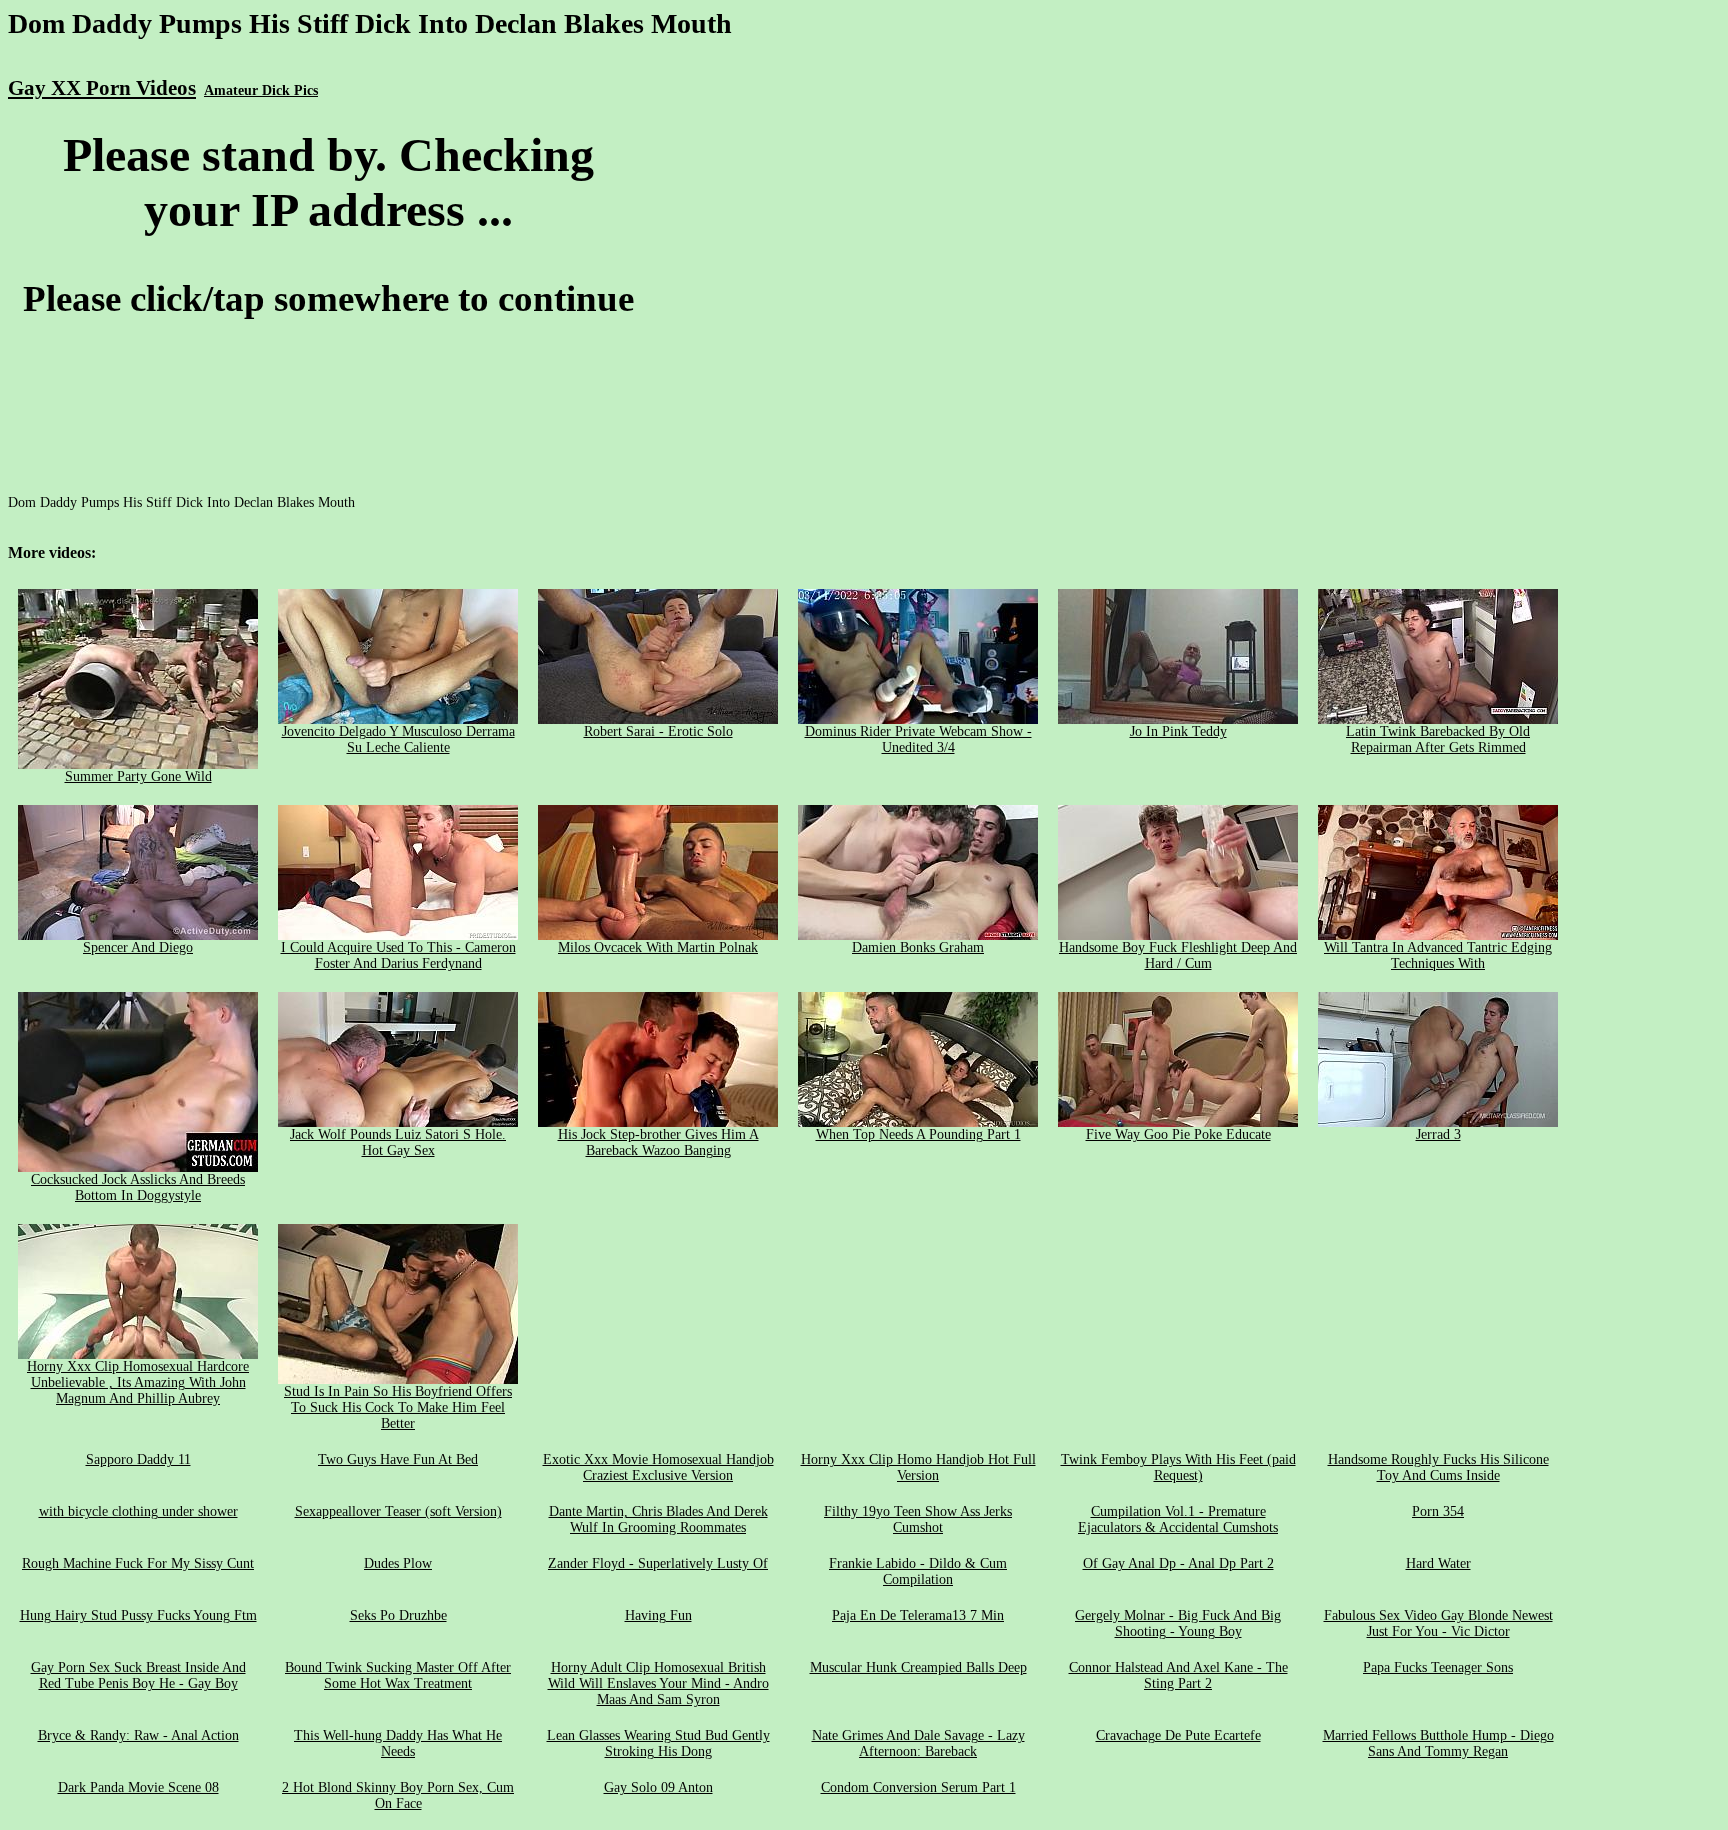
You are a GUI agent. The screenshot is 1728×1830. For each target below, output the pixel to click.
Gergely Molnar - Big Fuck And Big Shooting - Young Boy (1178, 1623)
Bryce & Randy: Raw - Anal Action (138, 1735)
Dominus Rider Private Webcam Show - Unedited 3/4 (918, 739)
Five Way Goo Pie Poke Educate (1178, 1134)
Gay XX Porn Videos (102, 88)
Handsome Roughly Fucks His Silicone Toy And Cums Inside (1438, 1467)
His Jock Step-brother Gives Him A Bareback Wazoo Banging (658, 1142)
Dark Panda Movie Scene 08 (138, 1787)
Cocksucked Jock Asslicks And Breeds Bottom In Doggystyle (138, 1187)
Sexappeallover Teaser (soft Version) (398, 1511)
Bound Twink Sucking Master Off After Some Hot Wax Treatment (398, 1675)
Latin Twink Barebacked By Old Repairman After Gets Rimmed (1438, 739)
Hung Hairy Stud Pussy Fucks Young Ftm (138, 1615)
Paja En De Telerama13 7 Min (918, 1615)
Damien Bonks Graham (918, 947)
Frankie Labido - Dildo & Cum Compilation (918, 1571)
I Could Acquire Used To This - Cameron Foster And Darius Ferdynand (398, 955)
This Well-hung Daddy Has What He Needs (398, 1743)
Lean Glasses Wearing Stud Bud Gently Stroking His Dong (658, 1743)
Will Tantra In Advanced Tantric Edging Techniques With (1438, 955)
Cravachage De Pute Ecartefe (1178, 1735)
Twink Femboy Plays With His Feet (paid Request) (1178, 1467)
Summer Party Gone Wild (138, 776)
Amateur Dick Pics (261, 90)
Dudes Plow (398, 1563)
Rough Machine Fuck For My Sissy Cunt (138, 1563)
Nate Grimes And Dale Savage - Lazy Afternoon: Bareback (918, 1743)
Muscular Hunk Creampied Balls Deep (918, 1667)
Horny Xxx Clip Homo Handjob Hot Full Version (918, 1467)
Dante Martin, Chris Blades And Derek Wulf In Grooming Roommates (658, 1519)
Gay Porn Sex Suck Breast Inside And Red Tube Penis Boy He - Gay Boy (138, 1675)
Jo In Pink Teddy (1178, 731)
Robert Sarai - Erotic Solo (658, 731)
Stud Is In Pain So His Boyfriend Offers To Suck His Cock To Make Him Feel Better (398, 1407)
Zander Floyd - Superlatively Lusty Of (658, 1563)
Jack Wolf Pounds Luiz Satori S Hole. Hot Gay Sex (398, 1142)
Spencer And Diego (138, 947)
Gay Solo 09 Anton (658, 1787)
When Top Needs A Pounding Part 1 (918, 1134)
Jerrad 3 (1438, 1134)
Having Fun (658, 1615)
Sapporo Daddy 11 (138, 1459)
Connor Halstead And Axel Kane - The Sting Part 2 (1178, 1675)
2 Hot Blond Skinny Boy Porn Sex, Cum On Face (398, 1795)
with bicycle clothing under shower (138, 1511)
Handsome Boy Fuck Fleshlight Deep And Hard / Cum (1178, 955)
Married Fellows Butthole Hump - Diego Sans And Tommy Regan (1438, 1743)
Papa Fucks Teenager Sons (1438, 1667)
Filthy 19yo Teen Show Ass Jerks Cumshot (918, 1519)
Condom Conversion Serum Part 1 (918, 1787)
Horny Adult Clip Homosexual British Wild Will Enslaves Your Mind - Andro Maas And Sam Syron (658, 1683)
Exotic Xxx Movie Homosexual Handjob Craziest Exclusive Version (658, 1467)
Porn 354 (1438, 1511)
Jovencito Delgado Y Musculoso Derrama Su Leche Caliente (398, 739)
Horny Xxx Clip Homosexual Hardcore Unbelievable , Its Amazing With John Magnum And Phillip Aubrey (138, 1382)
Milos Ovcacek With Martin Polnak (658, 947)
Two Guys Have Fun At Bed (398, 1459)
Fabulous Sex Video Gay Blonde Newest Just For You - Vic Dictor (1438, 1623)
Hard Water (1438, 1563)
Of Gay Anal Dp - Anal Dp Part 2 (1178, 1563)
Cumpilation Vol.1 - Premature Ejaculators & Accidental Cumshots (1178, 1519)
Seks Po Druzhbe (398, 1615)
